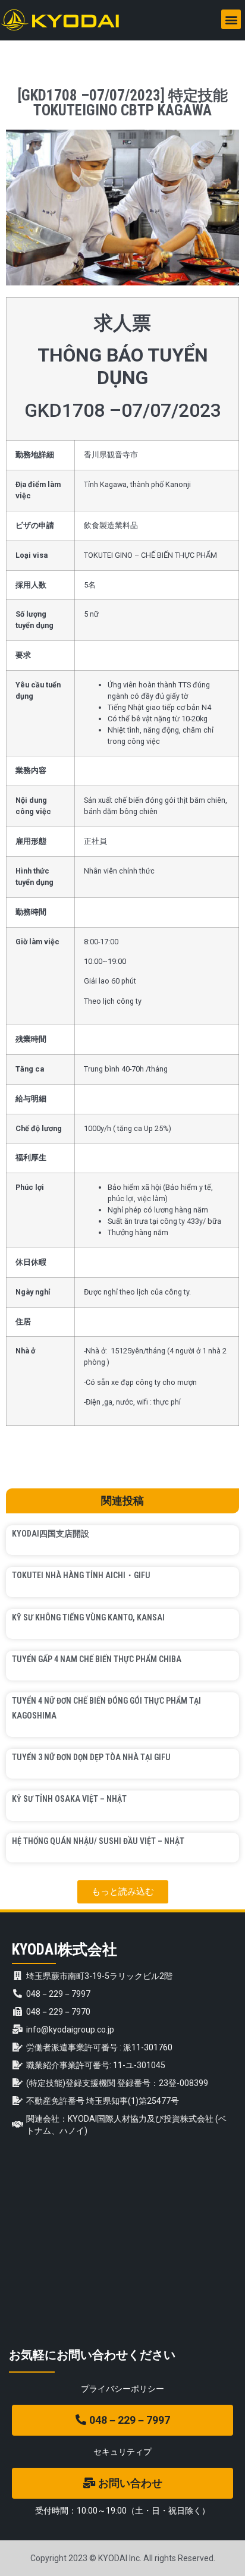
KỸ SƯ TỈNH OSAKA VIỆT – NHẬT (69, 1799)
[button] (231, 19)
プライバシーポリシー (122, 2389)
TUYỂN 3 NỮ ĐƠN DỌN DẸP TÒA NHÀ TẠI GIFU (91, 1757)
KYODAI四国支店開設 (51, 1534)
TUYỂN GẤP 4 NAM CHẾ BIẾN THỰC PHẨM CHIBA (97, 1659)
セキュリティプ (122, 2452)
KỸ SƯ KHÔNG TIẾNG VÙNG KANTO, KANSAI (88, 1617)
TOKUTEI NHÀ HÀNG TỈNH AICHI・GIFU (81, 1575)
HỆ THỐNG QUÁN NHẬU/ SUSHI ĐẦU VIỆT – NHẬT (98, 1841)
